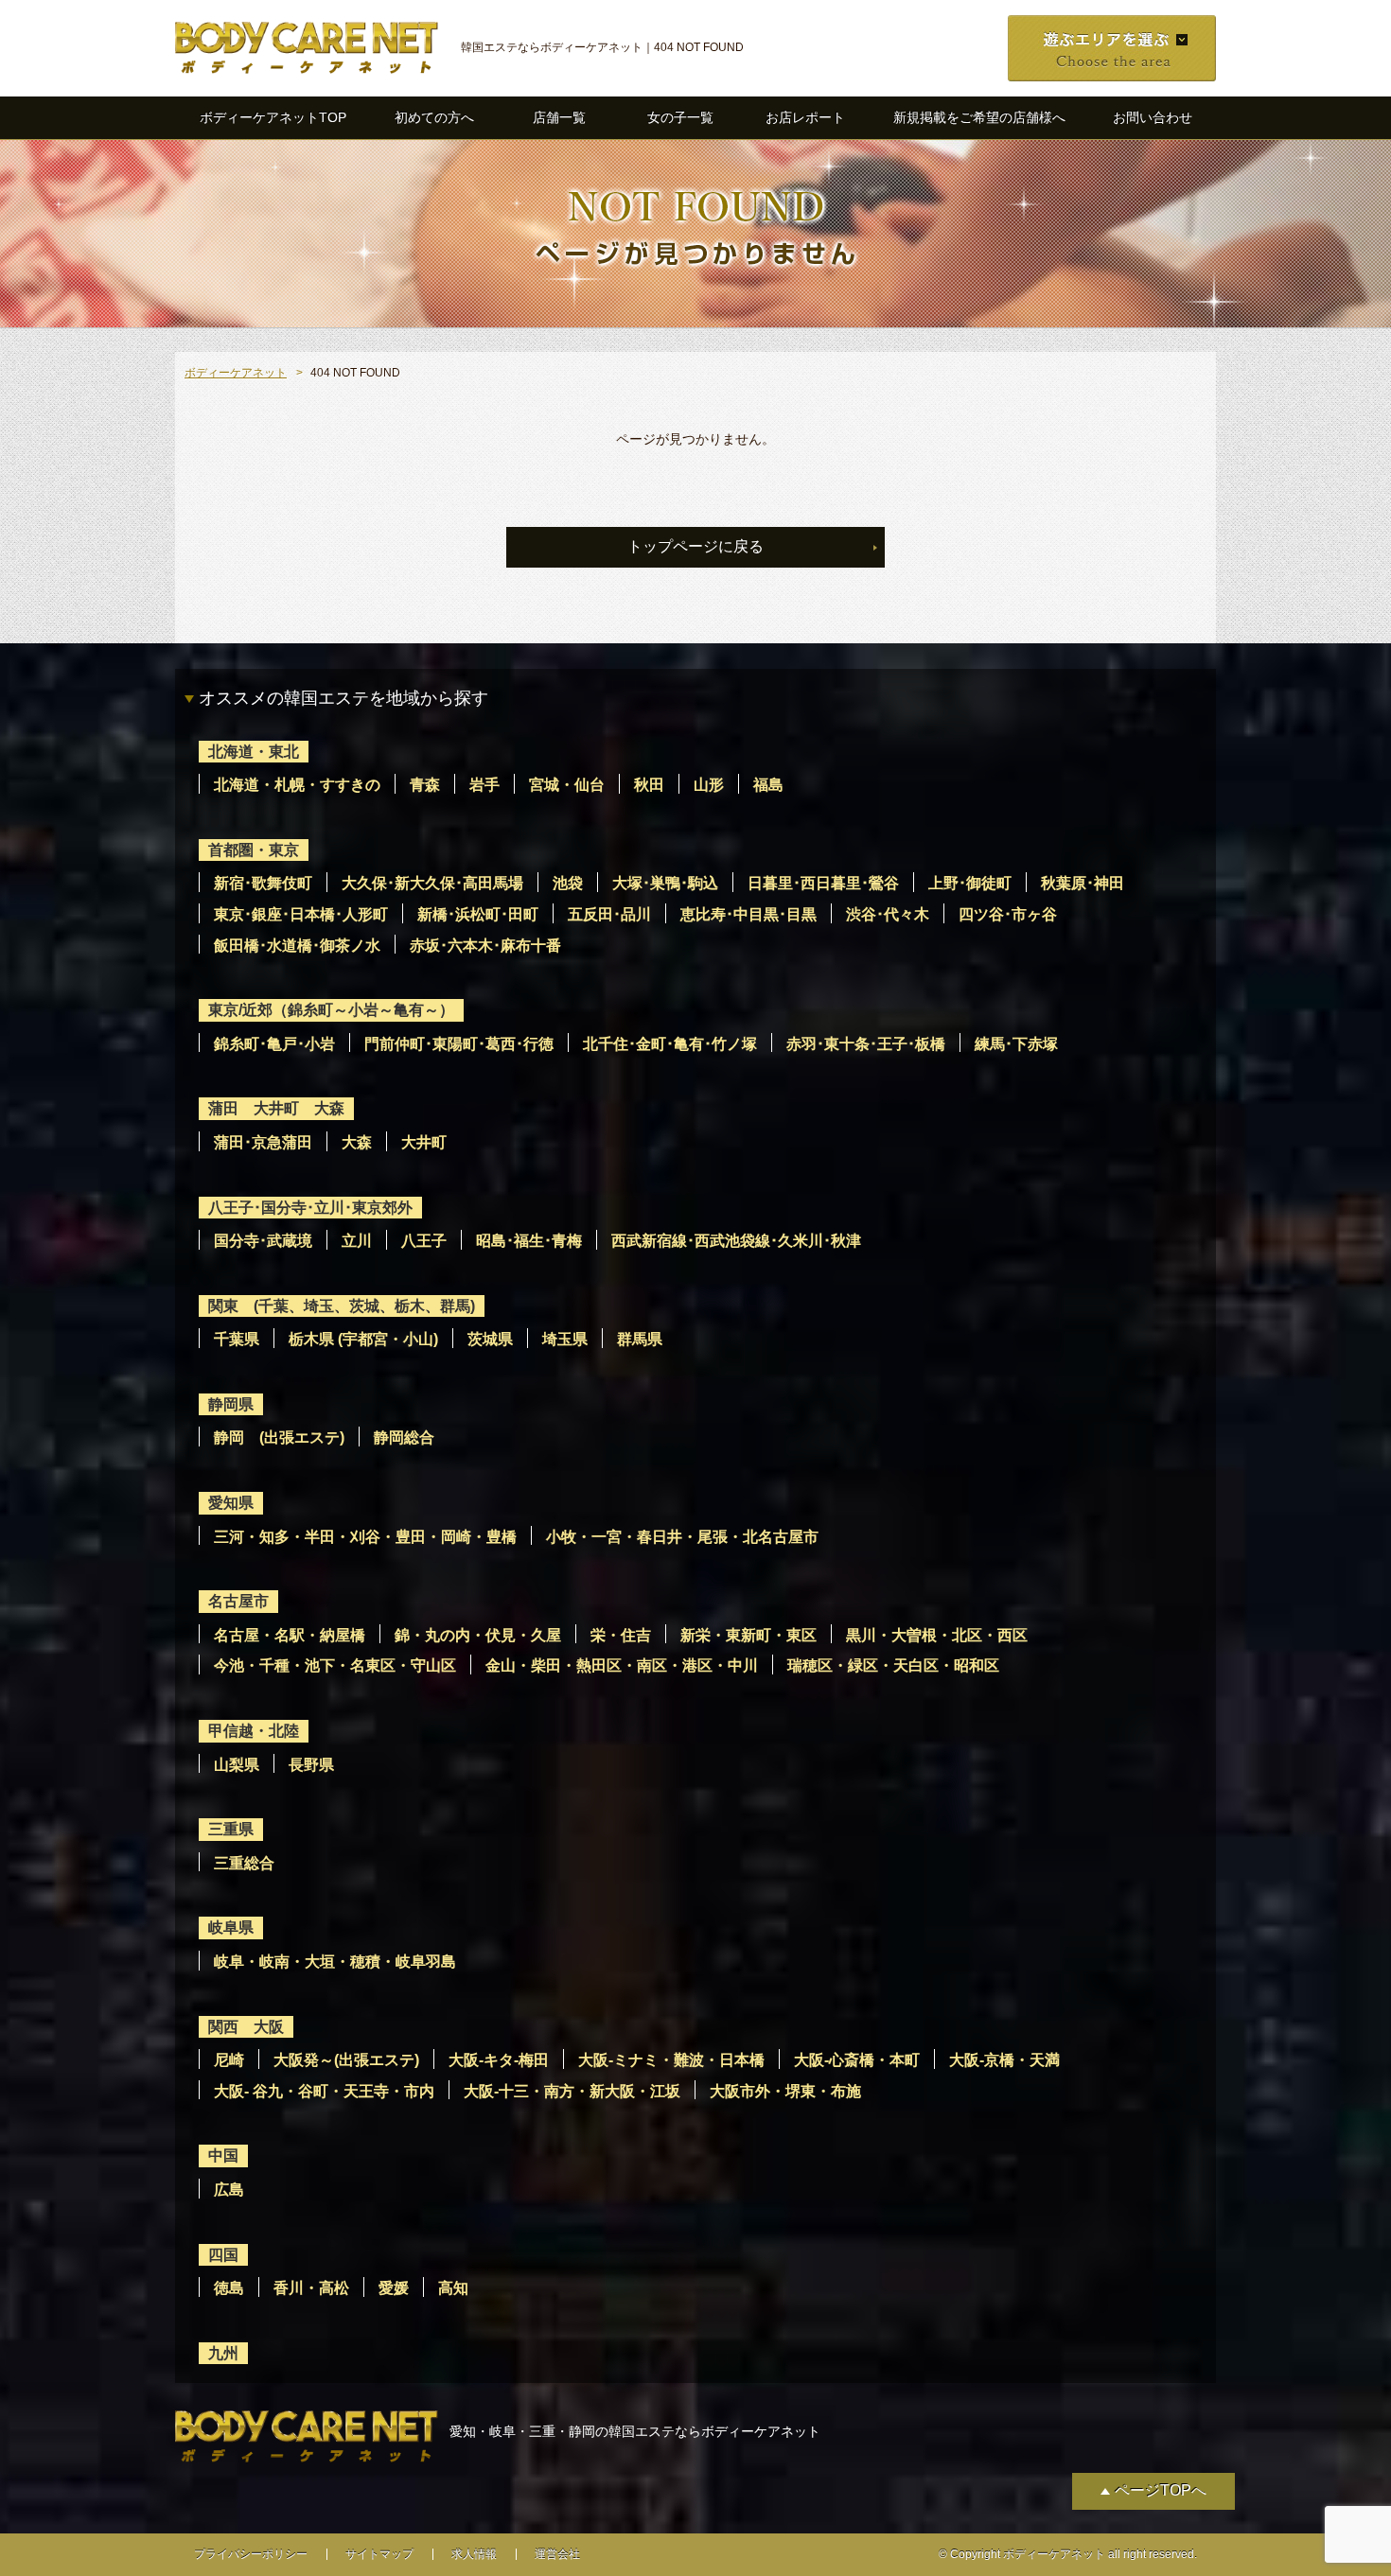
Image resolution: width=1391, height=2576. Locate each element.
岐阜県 (231, 1928)
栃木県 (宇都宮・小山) (363, 1339)
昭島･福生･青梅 (529, 1241)
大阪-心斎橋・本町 (857, 2060)
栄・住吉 (621, 1635)
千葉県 (237, 1339)
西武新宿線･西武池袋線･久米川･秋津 (736, 1241)
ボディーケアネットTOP (273, 117)
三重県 (231, 1829)
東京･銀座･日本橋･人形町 (301, 914)
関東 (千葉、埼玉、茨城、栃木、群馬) (342, 1306)
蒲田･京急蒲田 (263, 1142)
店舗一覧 (559, 117)
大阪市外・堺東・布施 (785, 2091)
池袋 (568, 883)
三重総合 (244, 1863)
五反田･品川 (609, 914)
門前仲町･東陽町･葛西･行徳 (459, 1044)
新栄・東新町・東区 (748, 1635)
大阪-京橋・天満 (1004, 2060)
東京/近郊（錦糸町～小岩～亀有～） (331, 1010)
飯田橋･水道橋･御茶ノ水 (297, 946)
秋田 (649, 785)
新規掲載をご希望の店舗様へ (979, 117)
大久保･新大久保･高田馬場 (432, 883)
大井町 (424, 1142)
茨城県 (490, 1339)
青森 (425, 785)
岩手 (484, 785)
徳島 (229, 2288)
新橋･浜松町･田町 (478, 914)
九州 (223, 2353)
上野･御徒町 (970, 883)
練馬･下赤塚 (1016, 1044)
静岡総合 (404, 1437)
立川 (357, 1241)
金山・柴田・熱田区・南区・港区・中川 (622, 1665)
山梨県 (237, 1765)
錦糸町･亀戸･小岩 (274, 1044)
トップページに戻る (695, 546)
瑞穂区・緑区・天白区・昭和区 (893, 1665)
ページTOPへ (1161, 2490)
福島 (768, 785)
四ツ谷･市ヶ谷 (1008, 914)
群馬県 (640, 1339)
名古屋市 (238, 1601)
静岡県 (231, 1404)
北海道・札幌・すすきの (297, 785)
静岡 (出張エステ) (279, 1437)
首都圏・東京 (254, 850)
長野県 (311, 1765)
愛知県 (231, 1503)
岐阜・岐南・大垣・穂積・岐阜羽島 (335, 1962)
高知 (453, 2288)
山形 (709, 785)
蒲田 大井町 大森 (276, 1108)
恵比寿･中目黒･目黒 (748, 914)
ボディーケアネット (236, 373)
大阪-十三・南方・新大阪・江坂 (572, 2091)
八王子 (424, 1241)
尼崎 (229, 2060)
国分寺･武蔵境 (263, 1241)
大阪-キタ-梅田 (499, 2060)
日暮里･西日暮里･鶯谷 (823, 883)
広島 (229, 2190)
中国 (223, 2155)
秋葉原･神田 (1083, 883)
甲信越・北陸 (254, 1731)
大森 (357, 1142)
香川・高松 (311, 2288)
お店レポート (805, 117)
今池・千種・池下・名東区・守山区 (335, 1665)
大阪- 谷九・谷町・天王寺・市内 (324, 2091)
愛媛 (394, 2288)
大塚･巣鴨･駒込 (665, 883)
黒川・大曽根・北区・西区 (937, 1635)
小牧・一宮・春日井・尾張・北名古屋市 (682, 1537)
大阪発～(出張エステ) (346, 2060)
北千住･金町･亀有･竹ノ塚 (670, 1044)
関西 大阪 (246, 2027)
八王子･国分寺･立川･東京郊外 (310, 1208)
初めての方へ (434, 117)
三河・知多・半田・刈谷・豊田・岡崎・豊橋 (365, 1537)
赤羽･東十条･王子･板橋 (866, 1044)
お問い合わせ (1153, 117)
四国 (223, 2255)
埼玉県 (565, 1339)
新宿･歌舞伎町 (263, 883)
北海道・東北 (254, 752)
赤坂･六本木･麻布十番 (485, 946)
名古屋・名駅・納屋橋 (290, 1635)
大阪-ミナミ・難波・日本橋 (671, 2060)
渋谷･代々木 (888, 914)
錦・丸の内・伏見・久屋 (478, 1635)
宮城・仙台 (567, 785)
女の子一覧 (680, 117)
